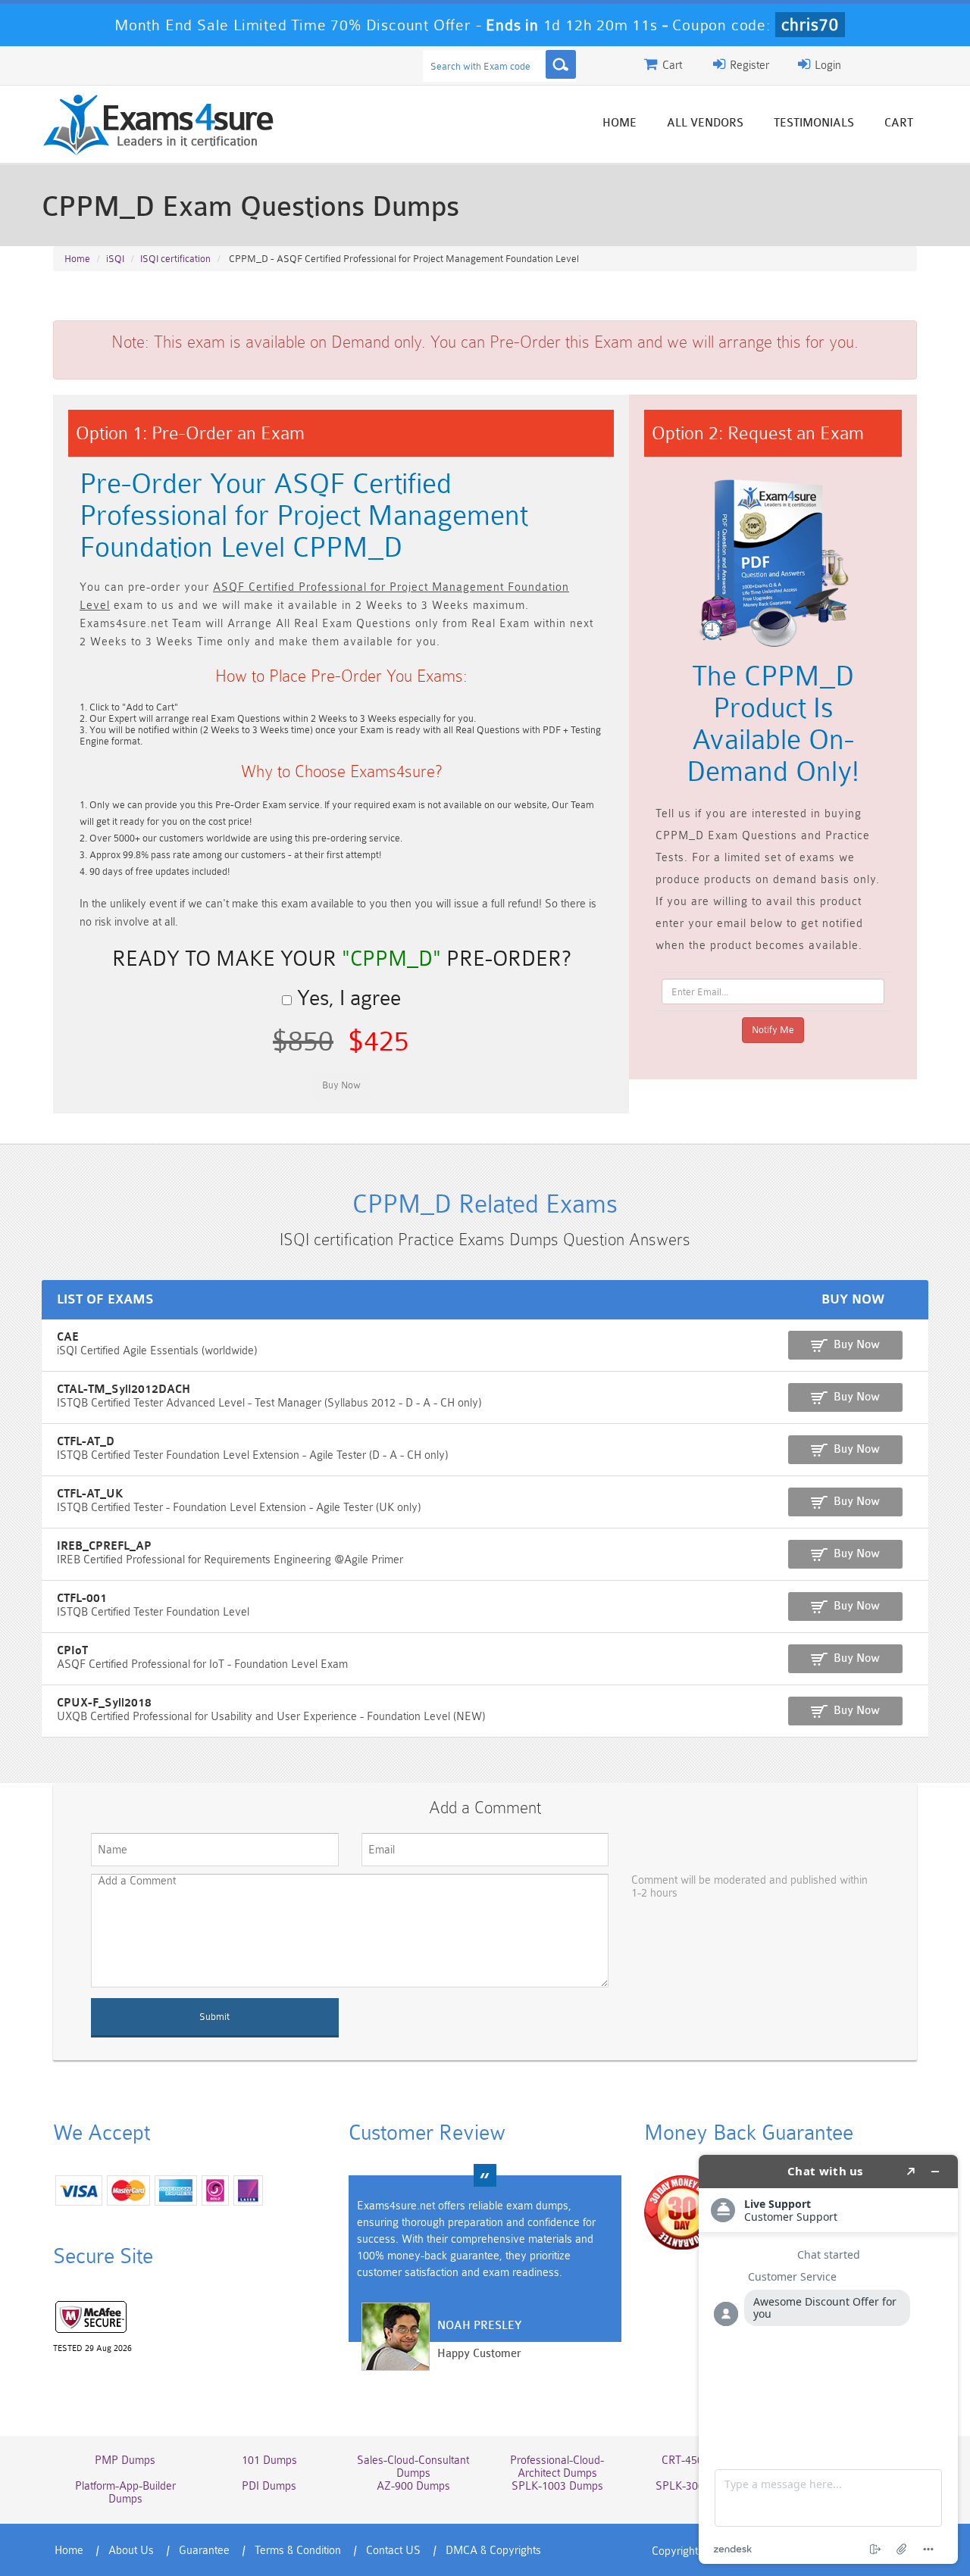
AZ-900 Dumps (413, 2486)
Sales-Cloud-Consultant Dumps (413, 2467)
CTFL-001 (82, 1599)
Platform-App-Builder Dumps (125, 2493)
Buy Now (857, 1345)
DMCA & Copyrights (493, 2551)
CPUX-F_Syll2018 (104, 1703)
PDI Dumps (269, 2486)
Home (620, 123)
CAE (68, 1337)
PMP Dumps (125, 2460)
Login (826, 66)
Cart (899, 123)
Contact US (393, 2551)
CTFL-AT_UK (90, 1494)
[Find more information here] (828, 2359)
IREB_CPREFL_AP (104, 1546)
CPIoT (72, 1651)
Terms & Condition (298, 2551)
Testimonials (814, 123)
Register (748, 66)
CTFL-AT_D (86, 1442)
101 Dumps (269, 2460)
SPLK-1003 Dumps (557, 2486)
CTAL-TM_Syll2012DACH (124, 1389)
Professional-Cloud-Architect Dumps (557, 2467)
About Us (131, 2551)
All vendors (705, 123)
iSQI (115, 259)
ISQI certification (175, 259)
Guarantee (204, 2551)
